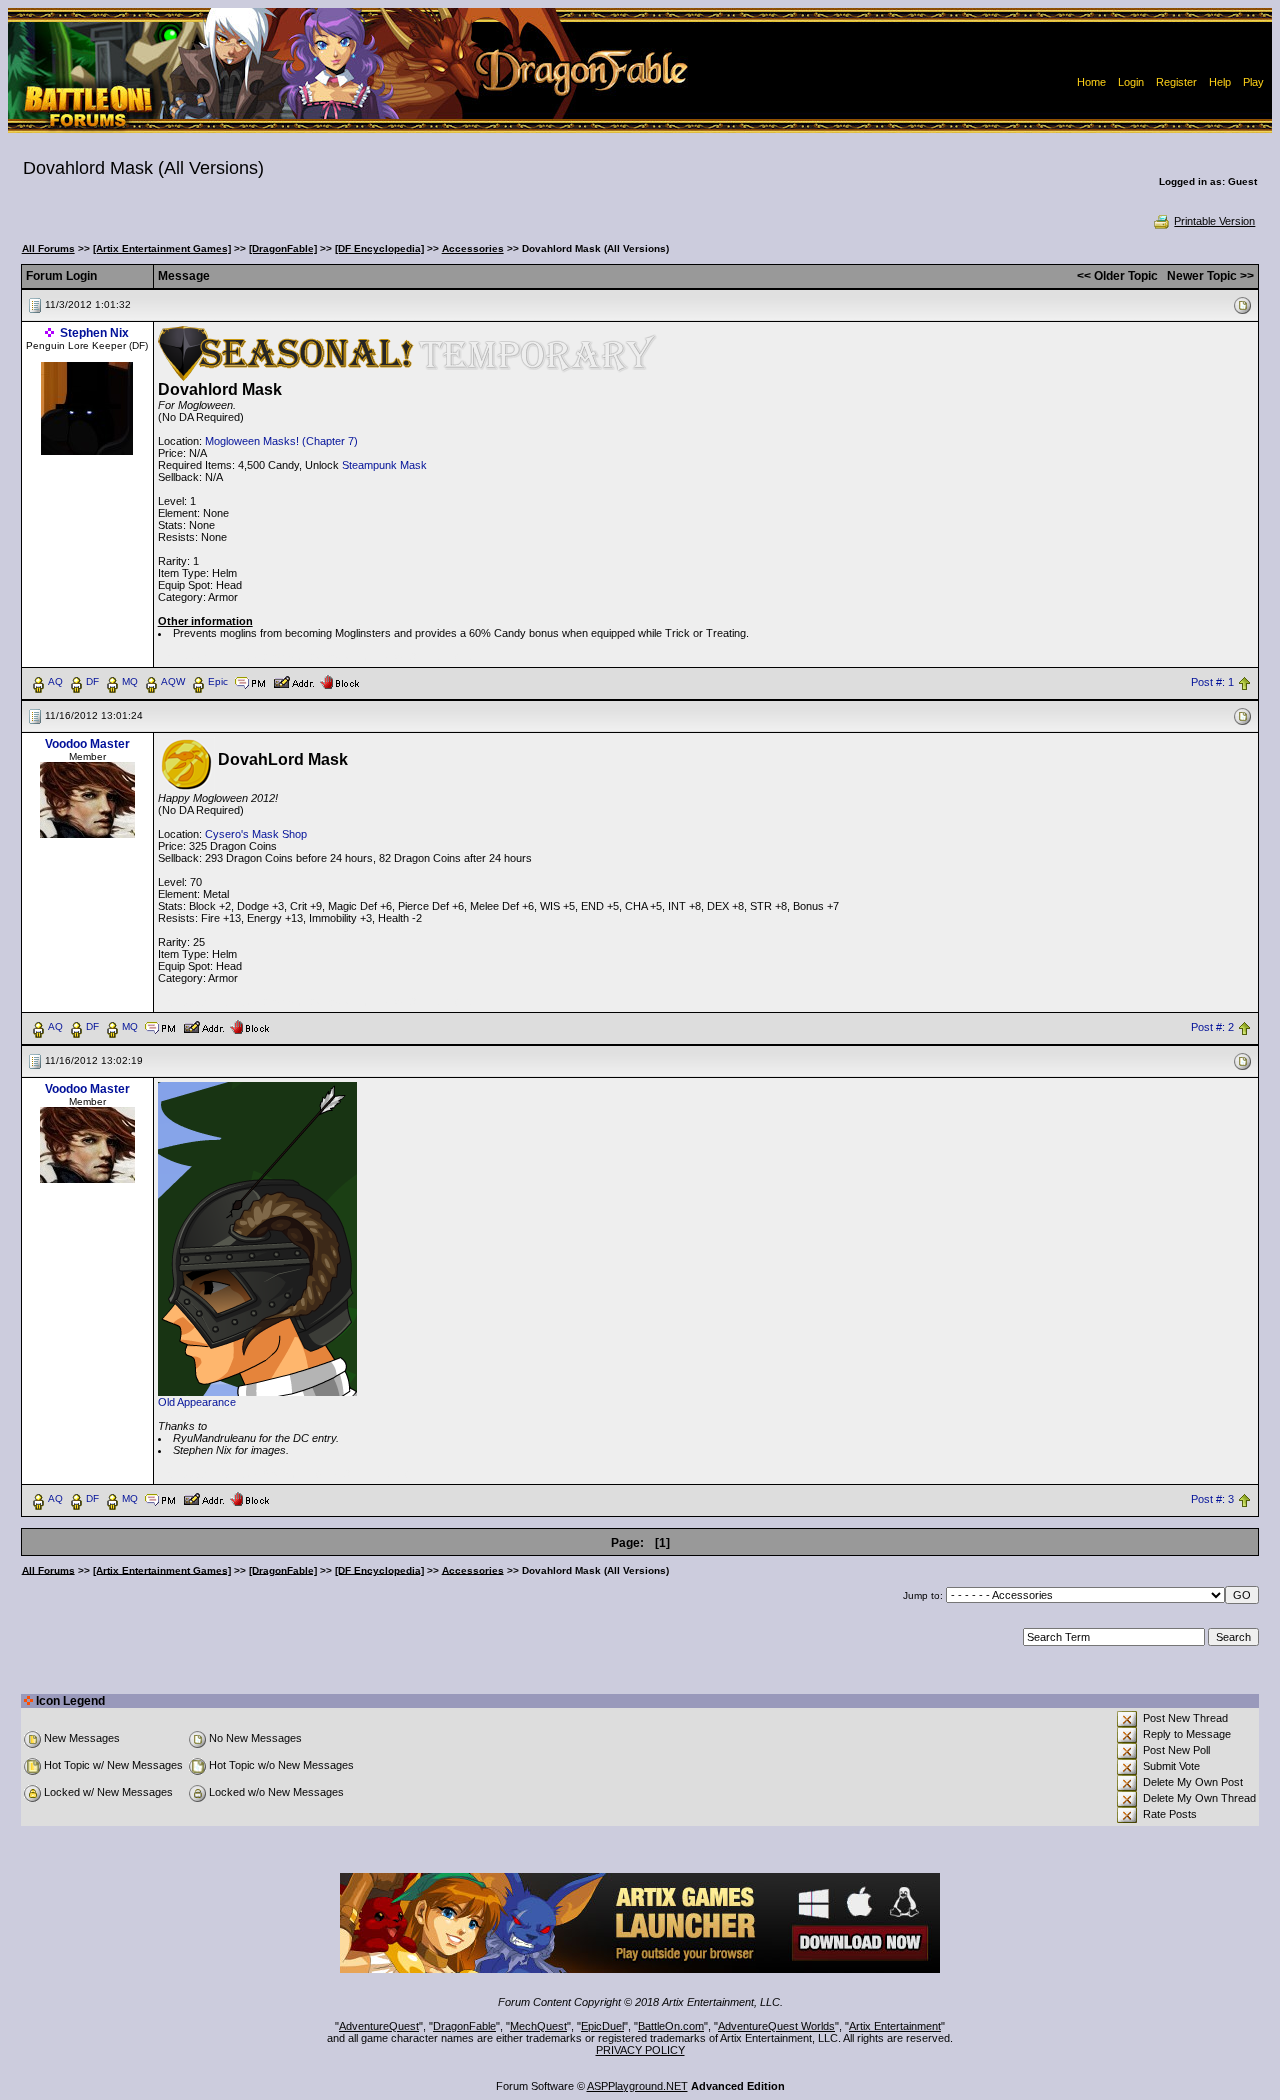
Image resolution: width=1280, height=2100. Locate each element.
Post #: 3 (1212, 1499)
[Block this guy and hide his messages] (339, 681)
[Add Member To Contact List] (293, 681)
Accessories (473, 248)
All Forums (48, 248)
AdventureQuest (379, 2026)
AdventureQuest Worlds (776, 2026)
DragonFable (464, 2026)
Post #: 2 (1212, 1027)
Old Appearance (197, 1402)
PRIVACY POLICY (640, 2050)
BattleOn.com (671, 2026)
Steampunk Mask (384, 465)
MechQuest (538, 2026)
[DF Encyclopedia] (379, 248)
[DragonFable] (283, 248)
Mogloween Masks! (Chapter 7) (281, 441)
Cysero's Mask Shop (256, 834)
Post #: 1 (1212, 682)
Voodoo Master (87, 744)
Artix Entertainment (895, 2026)
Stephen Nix (94, 333)
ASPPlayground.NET (637, 2086)
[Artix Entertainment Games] (162, 248)
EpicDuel (602, 2026)
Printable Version (1214, 221)
